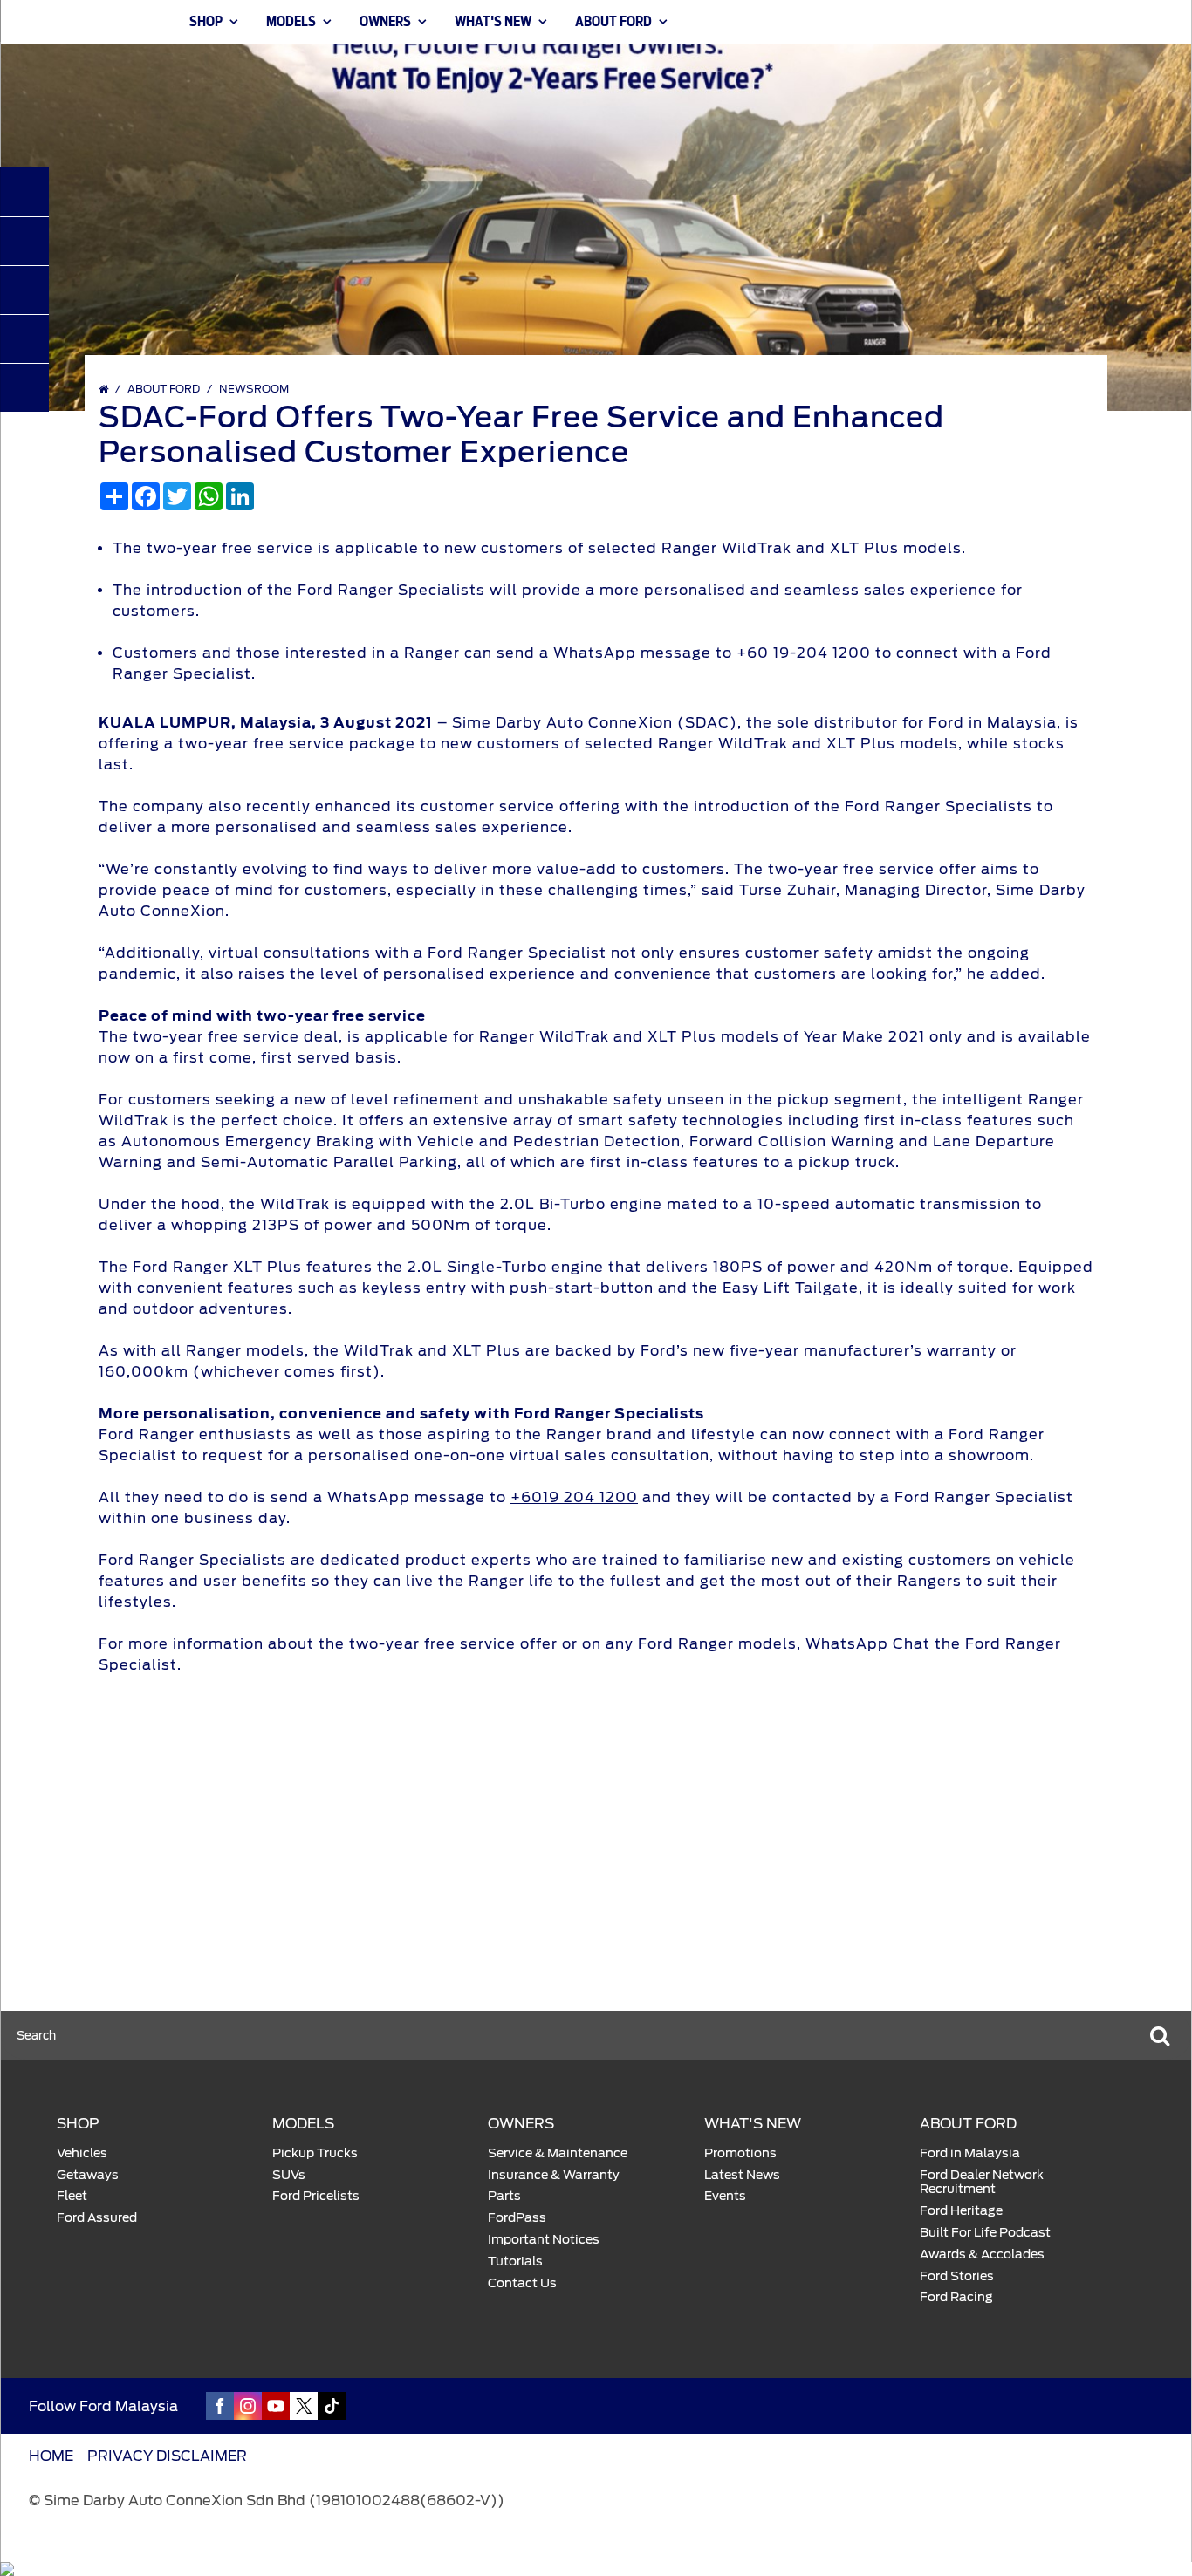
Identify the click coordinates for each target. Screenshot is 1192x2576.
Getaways (88, 2175)
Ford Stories (957, 2276)
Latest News (742, 2175)
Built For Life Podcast (985, 2232)
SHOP (206, 22)
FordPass (517, 2217)
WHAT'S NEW (493, 22)
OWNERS (385, 22)
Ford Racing (956, 2297)
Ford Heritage (961, 2210)
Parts (504, 2196)
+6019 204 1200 (574, 1497)
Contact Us (522, 2283)
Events (725, 2196)
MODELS (291, 22)
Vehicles (82, 2153)
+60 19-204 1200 (804, 653)
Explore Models (341, 1885)
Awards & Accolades (982, 2254)
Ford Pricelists (316, 2196)
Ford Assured (97, 2217)
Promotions (740, 2153)
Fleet (72, 2196)
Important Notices (544, 2239)
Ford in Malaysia (970, 2153)
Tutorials (515, 2261)
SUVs (289, 2175)
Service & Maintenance (558, 2153)
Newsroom (254, 389)
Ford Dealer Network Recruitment (982, 2182)
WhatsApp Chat (868, 1644)
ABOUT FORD (613, 22)
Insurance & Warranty (554, 2175)
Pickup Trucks (315, 2153)
